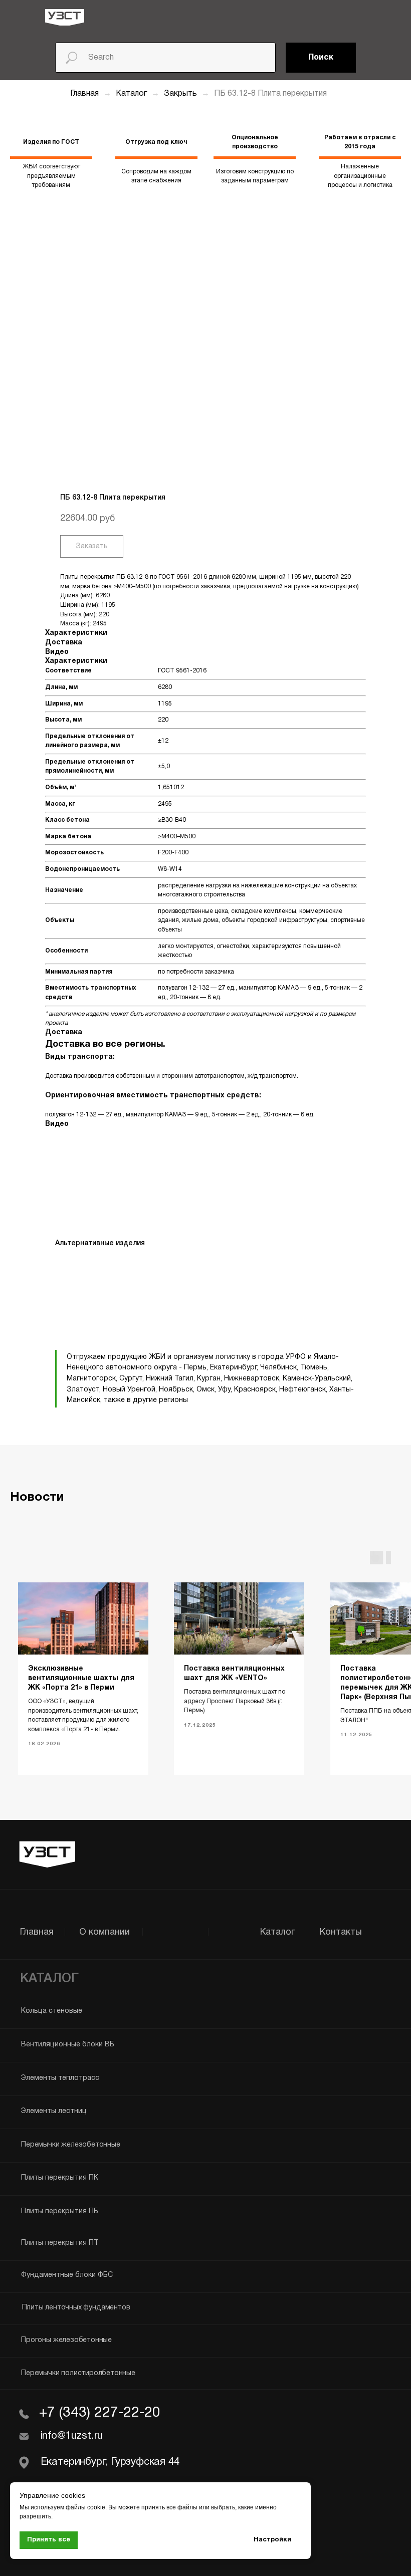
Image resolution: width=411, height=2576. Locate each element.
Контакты (341, 1932)
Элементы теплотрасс (60, 2078)
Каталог (132, 94)
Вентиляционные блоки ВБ (68, 2045)
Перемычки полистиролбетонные (78, 2373)
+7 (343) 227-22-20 (100, 2413)
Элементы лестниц (54, 2111)
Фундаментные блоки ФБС (67, 2275)
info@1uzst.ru (72, 2436)
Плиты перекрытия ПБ (60, 2211)
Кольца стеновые (52, 2011)
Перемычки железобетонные (70, 2145)
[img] (65, 17)
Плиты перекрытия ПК (60, 2178)
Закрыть (181, 94)
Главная (84, 94)
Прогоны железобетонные (66, 2340)
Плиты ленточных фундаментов (76, 2308)
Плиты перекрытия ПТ (60, 2243)
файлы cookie (85, 2507)
